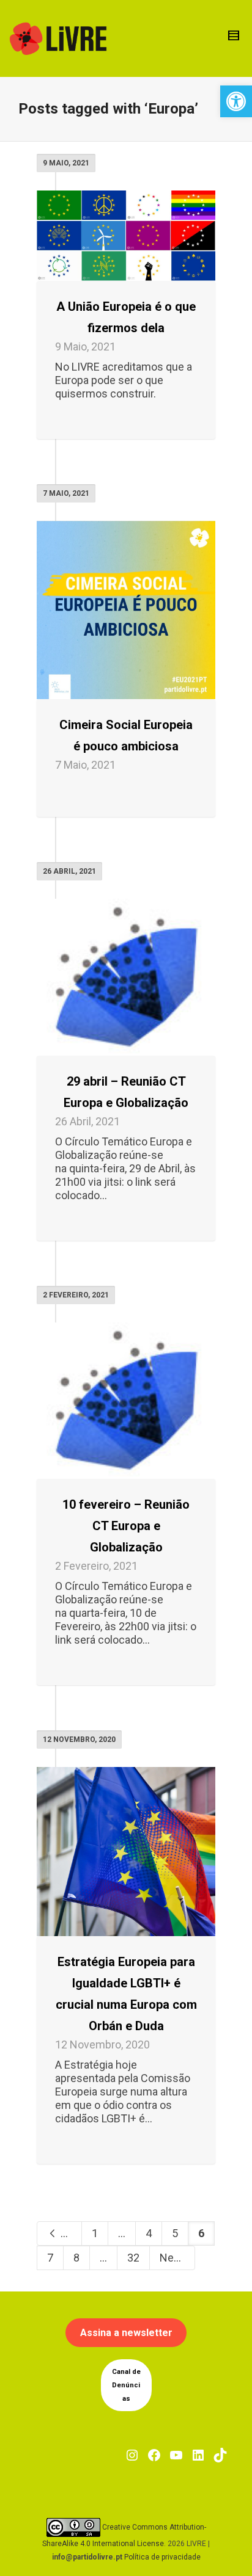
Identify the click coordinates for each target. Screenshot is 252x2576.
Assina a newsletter (126, 2333)
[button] (236, 101)
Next (172, 2258)
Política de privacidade (162, 2557)
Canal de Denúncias (126, 2385)
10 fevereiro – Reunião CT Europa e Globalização (126, 1526)
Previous (70, 2233)
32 (133, 2258)
